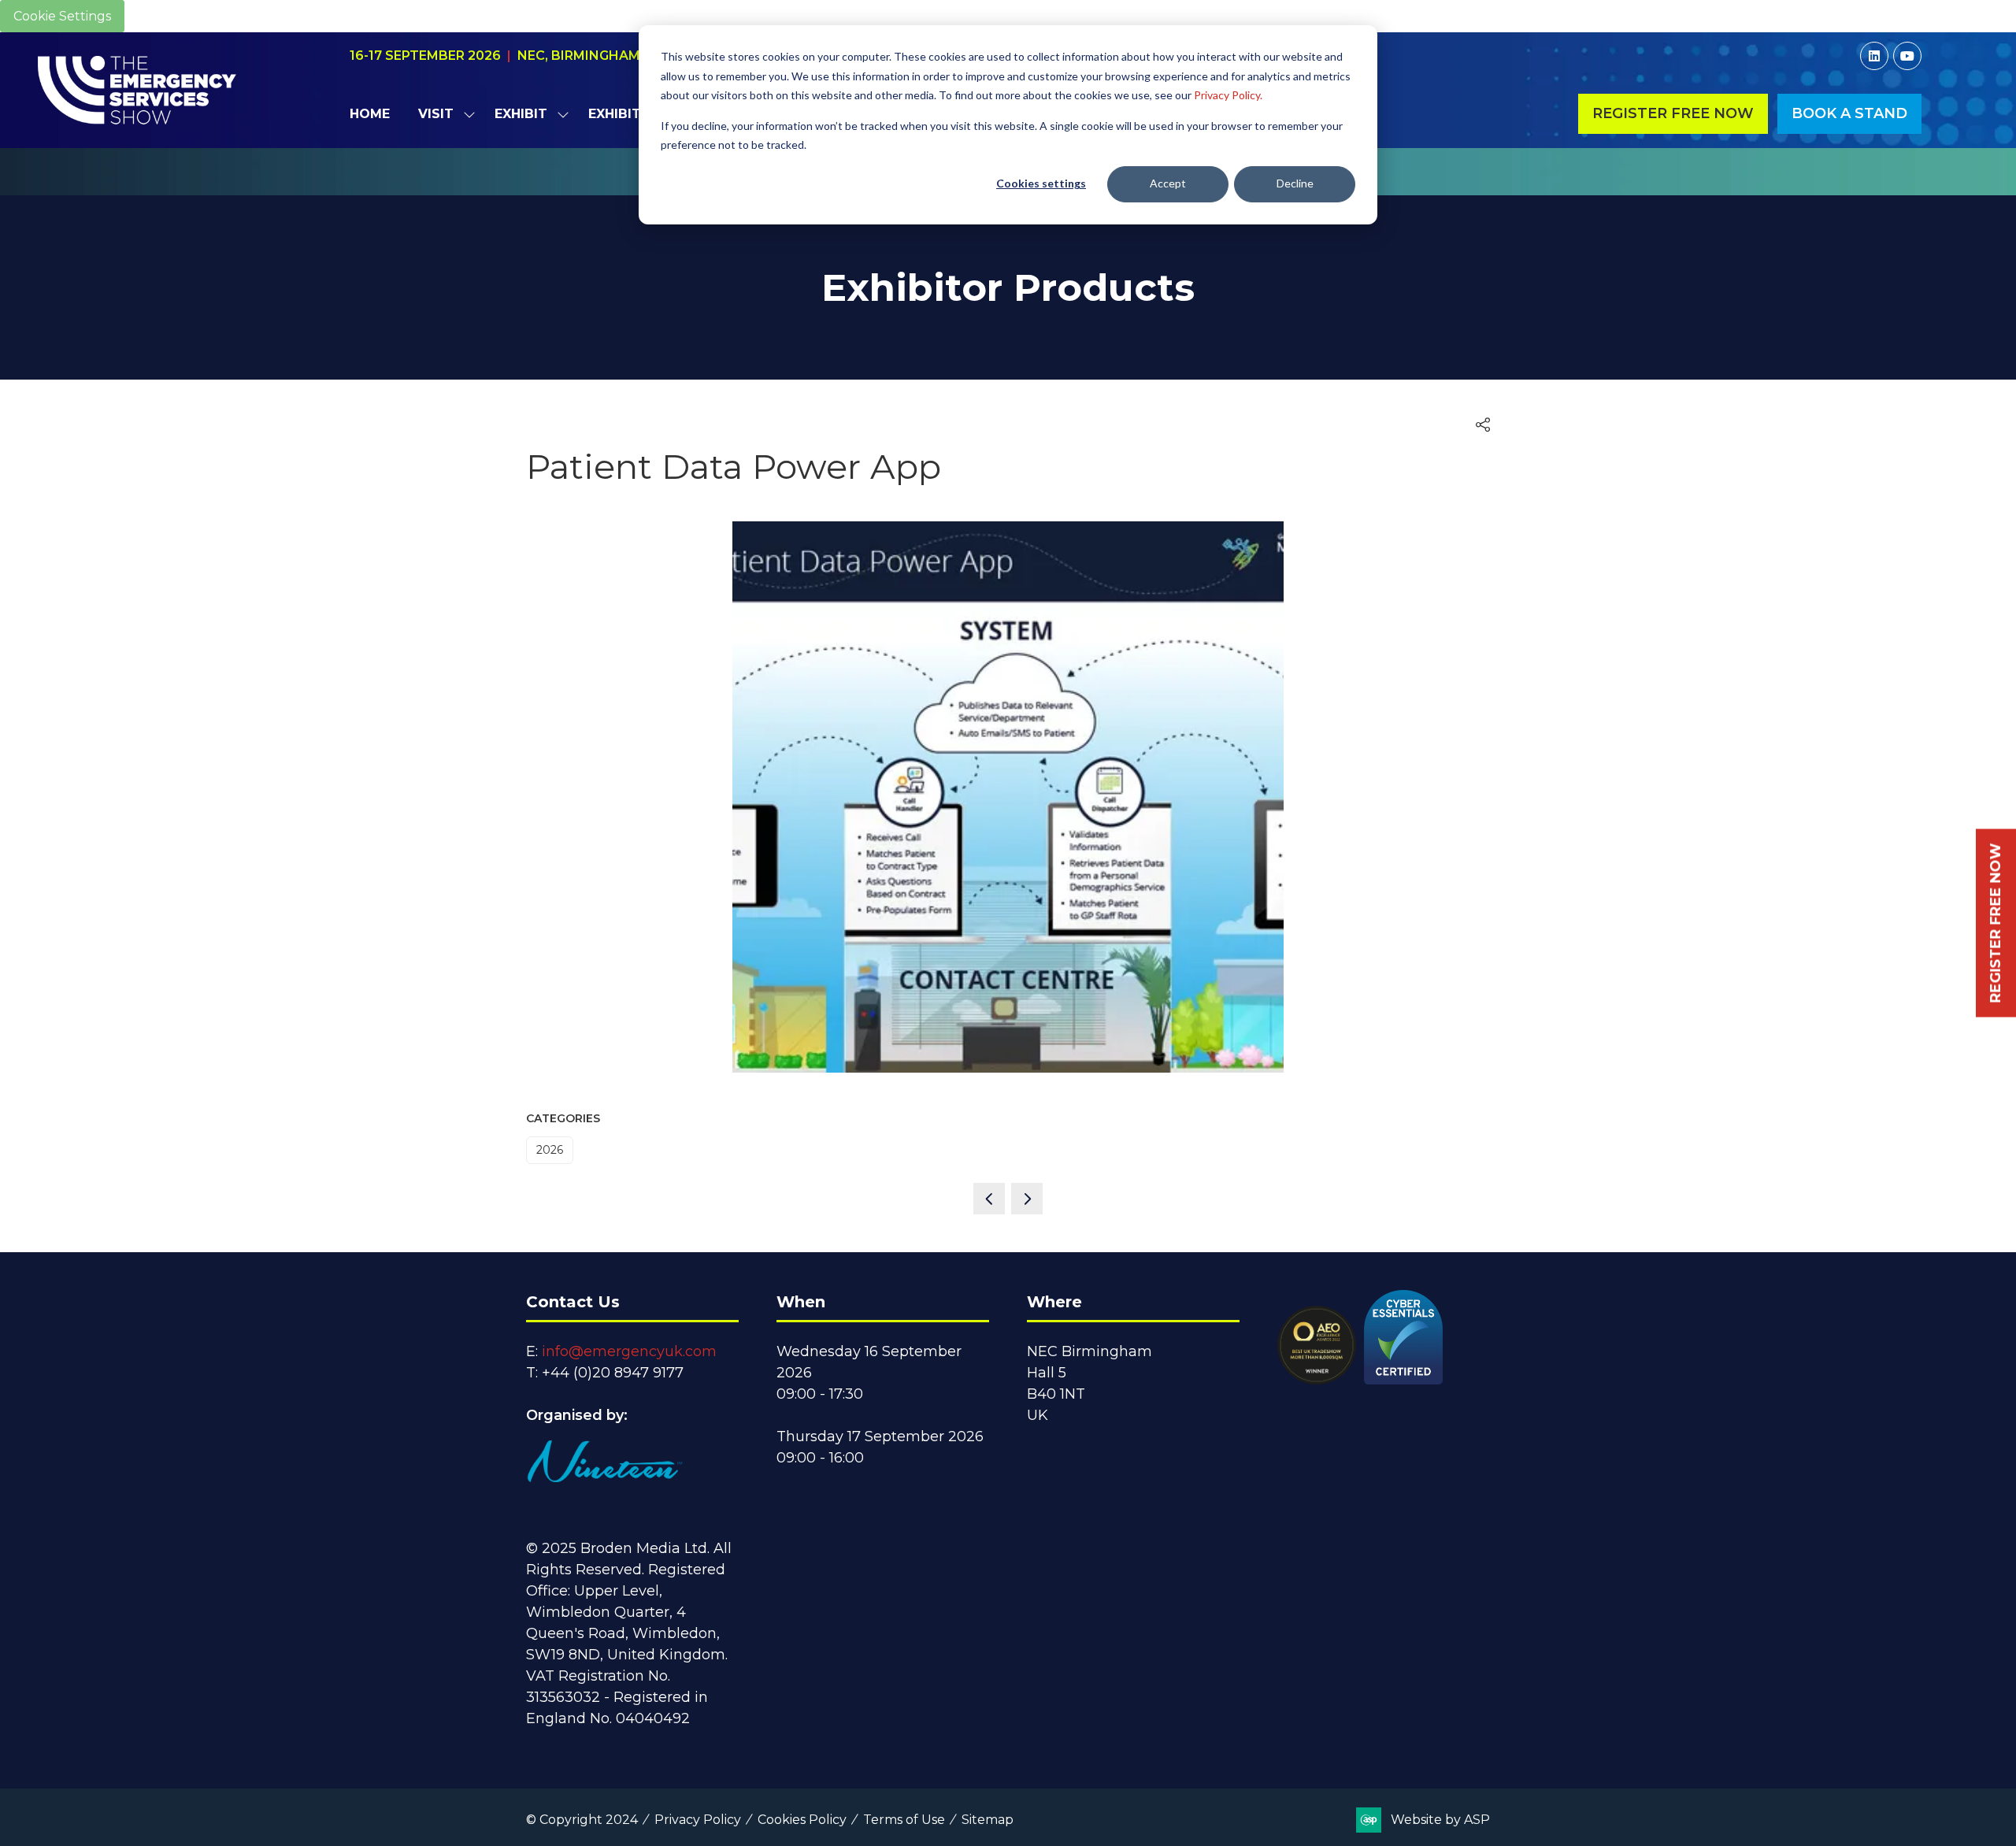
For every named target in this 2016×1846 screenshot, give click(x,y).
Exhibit (521, 114)
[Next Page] (1027, 1199)
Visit (436, 114)
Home (370, 114)
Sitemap (988, 1820)
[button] (1673, 114)
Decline (1295, 183)
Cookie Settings (62, 16)
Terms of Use (904, 1820)
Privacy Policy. (1228, 95)
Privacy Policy (698, 1820)
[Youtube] (1907, 56)
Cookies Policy (802, 1820)
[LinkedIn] (1874, 56)
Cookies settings (1041, 183)
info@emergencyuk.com (629, 1351)
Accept (1168, 183)
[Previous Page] (989, 1199)
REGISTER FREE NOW (1996, 923)
